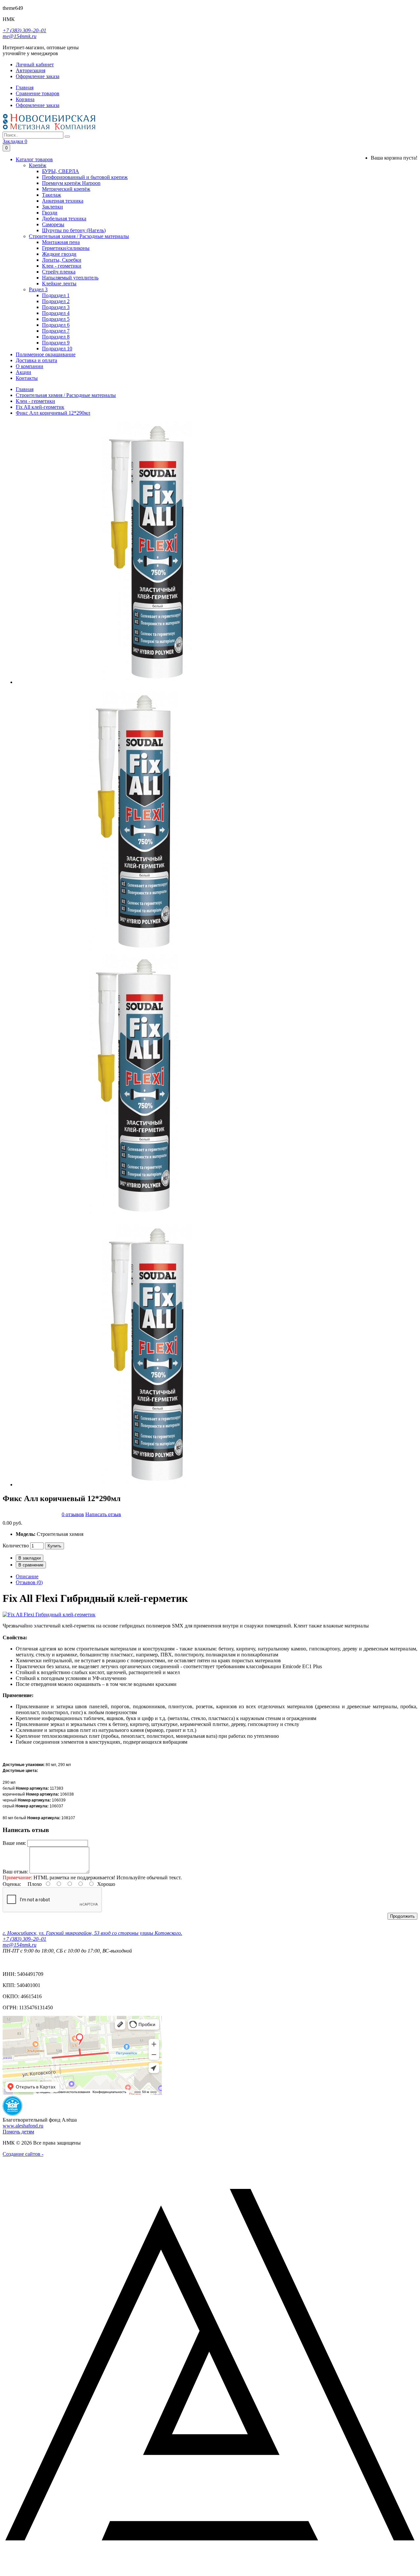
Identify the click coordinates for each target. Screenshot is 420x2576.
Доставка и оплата (36, 360)
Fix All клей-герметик (40, 407)
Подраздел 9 (56, 343)
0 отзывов (73, 1514)
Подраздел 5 (56, 319)
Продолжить (402, 1916)
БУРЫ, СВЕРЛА (61, 171)
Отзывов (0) (29, 1582)
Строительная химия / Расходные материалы (79, 236)
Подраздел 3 (56, 307)
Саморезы (53, 224)
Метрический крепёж (66, 189)
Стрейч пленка (59, 272)
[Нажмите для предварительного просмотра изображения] (49, 1615)
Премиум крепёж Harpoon (71, 183)
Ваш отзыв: (15, 1872)
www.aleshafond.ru (23, 2126)
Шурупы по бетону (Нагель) (74, 230)
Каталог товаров (34, 159)
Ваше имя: (14, 1843)
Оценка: (12, 1884)
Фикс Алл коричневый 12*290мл (53, 413)
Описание (27, 1576)
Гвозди (50, 213)
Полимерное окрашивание (46, 354)
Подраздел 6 (56, 325)
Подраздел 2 (56, 301)
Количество (16, 1546)
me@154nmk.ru (20, 36)
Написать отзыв (103, 1514)
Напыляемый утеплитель (70, 278)
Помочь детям (18, 2132)
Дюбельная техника (64, 218)
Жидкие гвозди (59, 254)
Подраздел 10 (57, 349)
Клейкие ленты (59, 284)
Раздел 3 (38, 289)
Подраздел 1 (56, 295)
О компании (30, 366)
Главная (25, 389)
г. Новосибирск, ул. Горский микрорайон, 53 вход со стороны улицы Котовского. (92, 1933)
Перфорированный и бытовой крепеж (85, 177)
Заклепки (52, 207)
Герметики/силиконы (66, 248)
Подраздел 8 (56, 337)
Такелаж (52, 195)
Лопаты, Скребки (62, 260)
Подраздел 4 (56, 313)
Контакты (27, 378)
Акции (23, 372)
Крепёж (38, 165)
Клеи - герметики (62, 266)
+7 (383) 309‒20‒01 (24, 30)
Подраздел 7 (56, 331)
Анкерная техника (63, 201)
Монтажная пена (61, 242)
